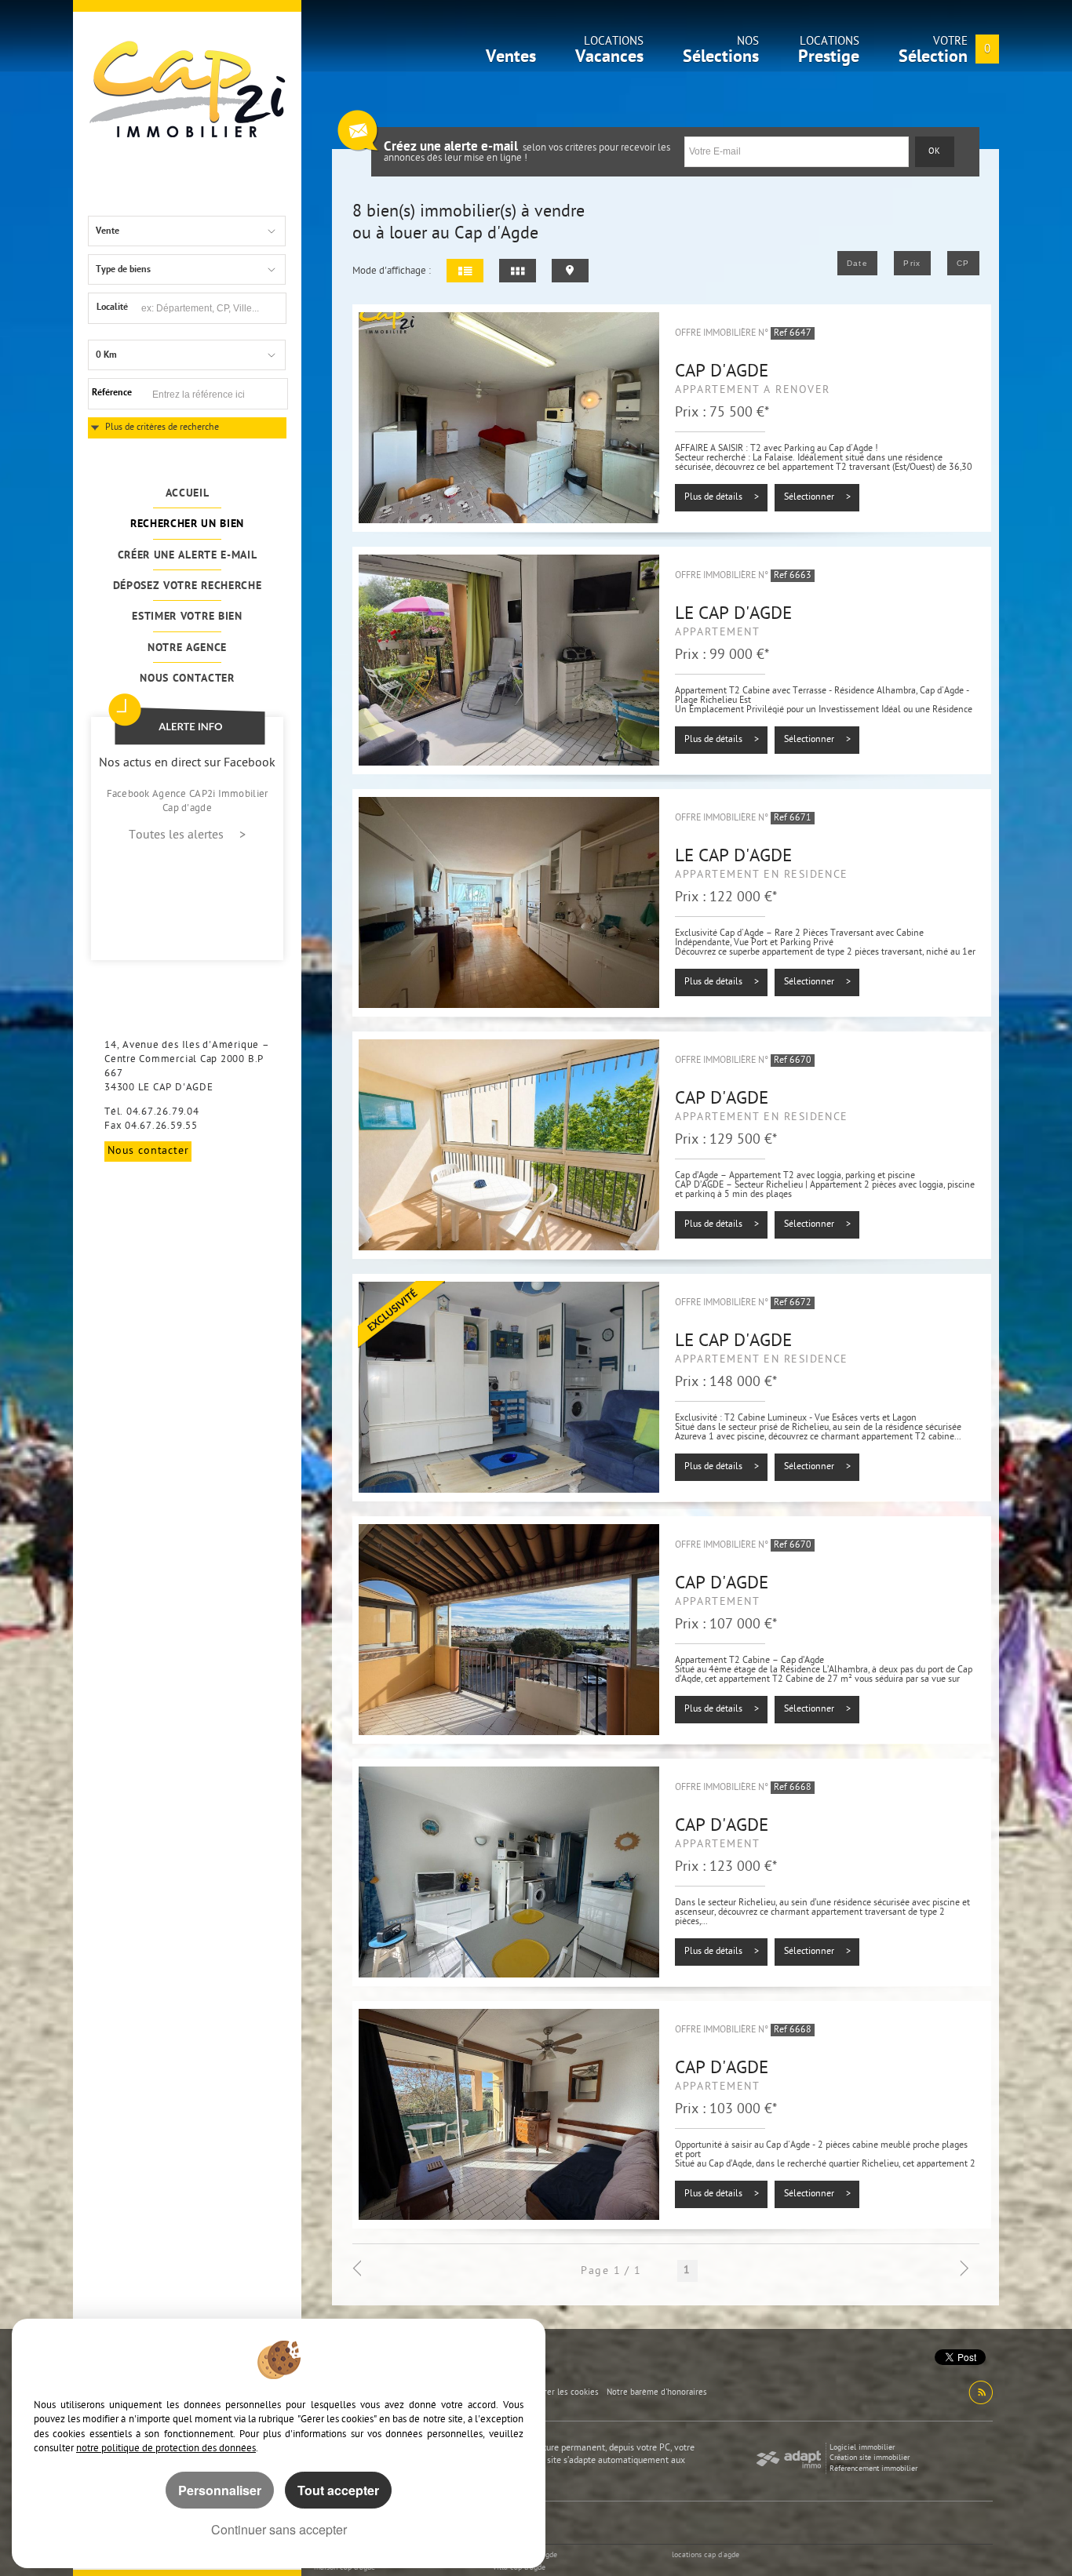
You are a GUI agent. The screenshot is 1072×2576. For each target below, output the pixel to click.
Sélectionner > (817, 497)
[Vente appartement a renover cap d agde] (509, 418)
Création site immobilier (870, 2458)
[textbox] (211, 308)
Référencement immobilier (873, 2469)
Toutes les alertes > (187, 836)
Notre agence (187, 648)
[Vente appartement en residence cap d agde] (509, 1145)
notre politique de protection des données (166, 2449)
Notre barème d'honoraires (658, 2393)
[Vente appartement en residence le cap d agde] (509, 903)
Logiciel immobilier (862, 2448)
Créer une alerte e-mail (188, 556)
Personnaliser (220, 2490)
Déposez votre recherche (188, 586)
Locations (609, 54)
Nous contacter (187, 679)
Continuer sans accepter (279, 2529)
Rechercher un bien (187, 524)
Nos (721, 54)
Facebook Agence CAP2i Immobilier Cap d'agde (188, 801)
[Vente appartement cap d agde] (509, 1630)
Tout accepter (338, 2490)
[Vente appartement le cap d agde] (509, 660)
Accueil (188, 494)
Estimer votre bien (187, 617)
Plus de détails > (722, 497)
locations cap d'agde (706, 2555)
